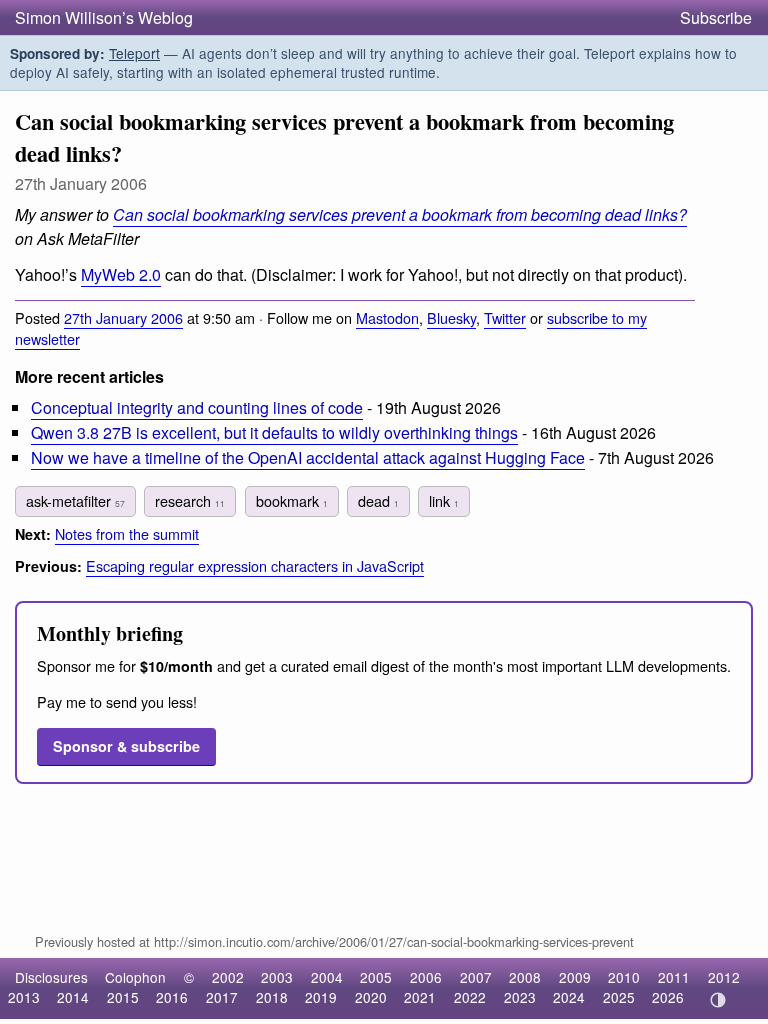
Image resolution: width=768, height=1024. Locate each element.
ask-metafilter (75, 500)
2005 (376, 977)
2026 (668, 997)
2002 (228, 977)
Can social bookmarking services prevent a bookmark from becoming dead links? (400, 214)
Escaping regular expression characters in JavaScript (255, 565)
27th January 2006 (123, 317)
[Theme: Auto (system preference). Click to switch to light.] (717, 1000)
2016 (172, 997)
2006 (426, 977)
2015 (123, 997)
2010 (624, 977)
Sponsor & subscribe (126, 746)
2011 (674, 977)
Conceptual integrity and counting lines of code (197, 407)
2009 (575, 977)
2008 (525, 977)
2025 (619, 997)
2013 (24, 997)
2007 (476, 977)
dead (378, 500)
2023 (520, 997)
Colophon (135, 977)
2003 (277, 977)
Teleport (134, 53)
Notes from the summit (127, 533)
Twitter (505, 317)
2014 (73, 997)
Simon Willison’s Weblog (104, 17)
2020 (371, 997)
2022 (470, 997)
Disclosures (51, 977)
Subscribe (716, 17)
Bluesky (451, 317)
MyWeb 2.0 (121, 274)
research (190, 500)
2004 (327, 977)
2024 (569, 997)
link (444, 500)
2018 (272, 997)
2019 (321, 997)
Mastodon (387, 317)
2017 (222, 997)
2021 (420, 997)
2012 (724, 977)
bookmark (292, 500)
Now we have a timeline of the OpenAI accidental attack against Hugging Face (308, 457)
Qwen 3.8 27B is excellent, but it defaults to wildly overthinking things (274, 432)
